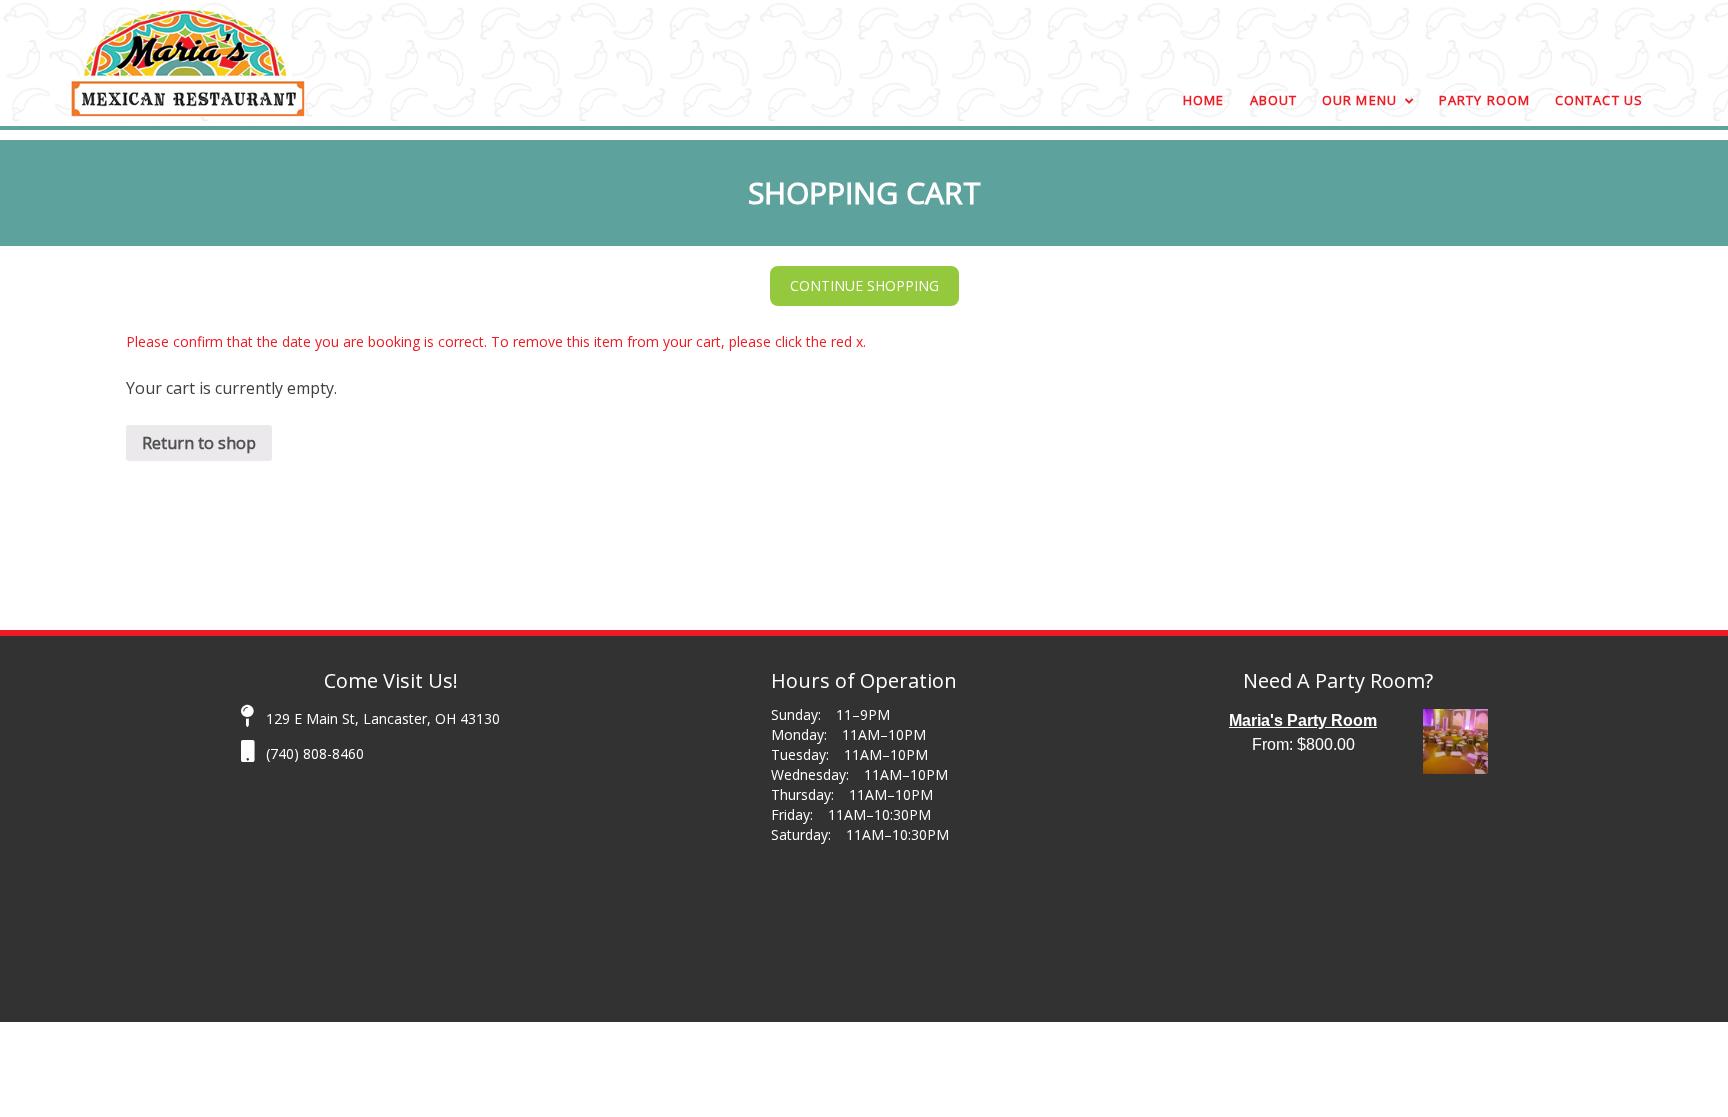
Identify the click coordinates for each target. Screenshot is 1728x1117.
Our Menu (1359, 100)
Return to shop (199, 443)
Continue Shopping (864, 285)
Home (1203, 100)
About (1274, 100)
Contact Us (1599, 100)
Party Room (1484, 100)
